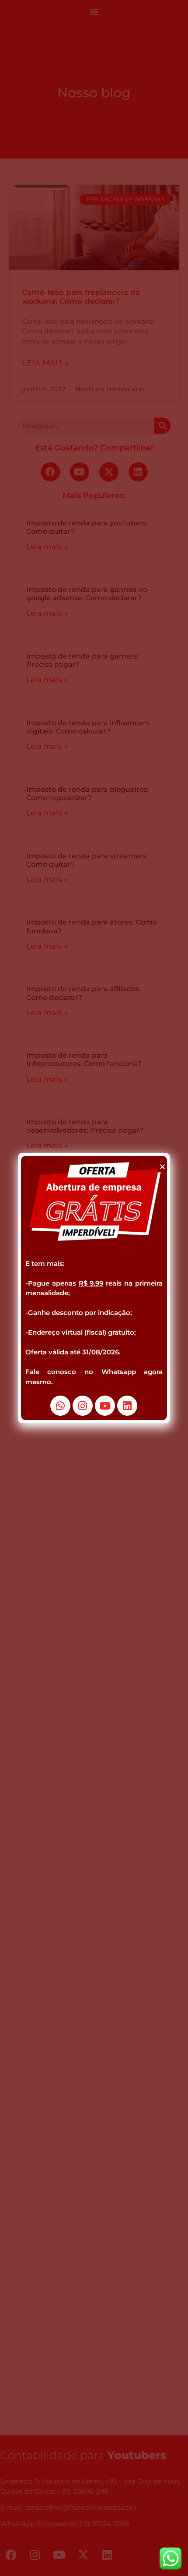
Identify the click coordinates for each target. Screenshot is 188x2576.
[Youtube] (105, 1406)
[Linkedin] (127, 1406)
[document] (94, 1288)
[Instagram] (83, 1406)
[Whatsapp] (60, 1406)
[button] (162, 1167)
